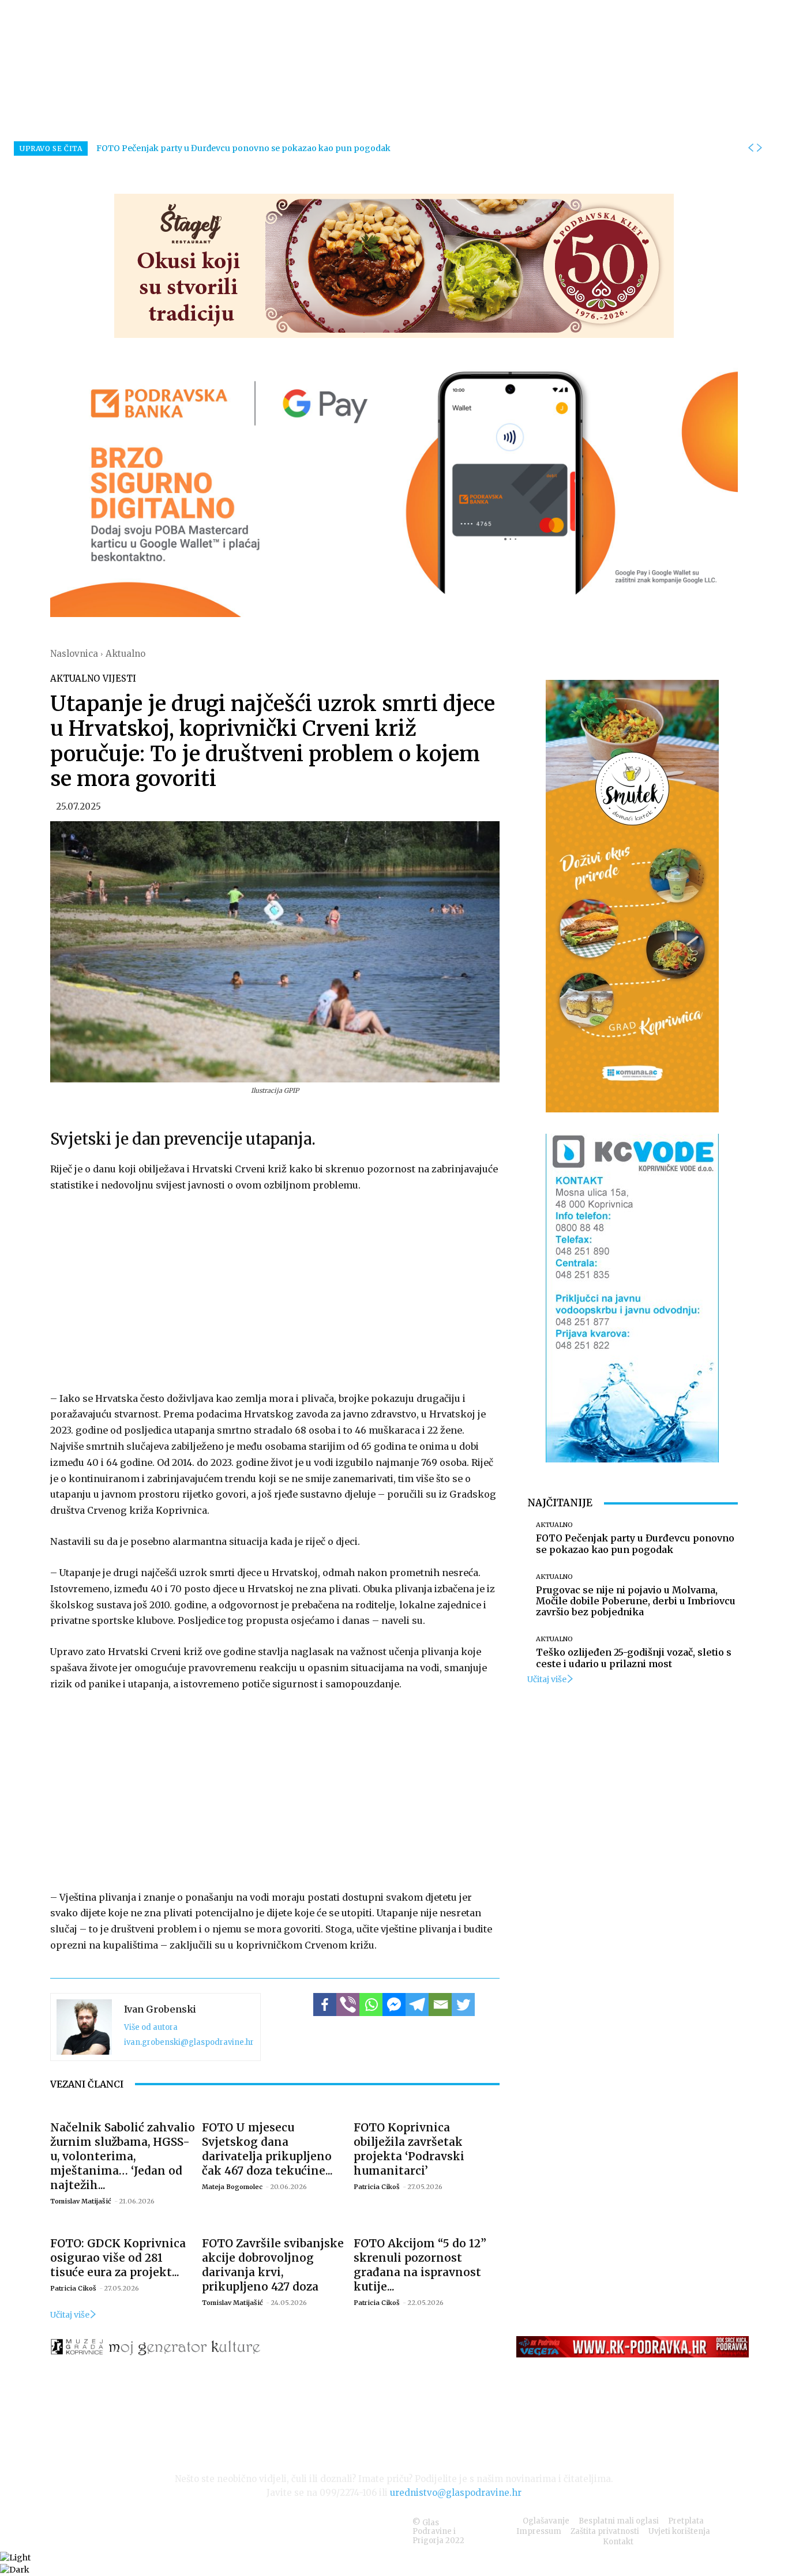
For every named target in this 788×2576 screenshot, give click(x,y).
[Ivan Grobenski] (84, 2027)
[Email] (440, 2005)
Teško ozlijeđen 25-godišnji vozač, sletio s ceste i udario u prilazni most (634, 1658)
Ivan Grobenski (160, 2009)
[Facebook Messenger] (394, 2005)
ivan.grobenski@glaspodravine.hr (189, 2042)
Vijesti (119, 678)
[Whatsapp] (371, 2005)
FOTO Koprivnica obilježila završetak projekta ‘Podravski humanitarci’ (409, 2149)
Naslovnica (74, 654)
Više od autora (151, 2027)
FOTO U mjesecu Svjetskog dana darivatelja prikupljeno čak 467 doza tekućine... (267, 2149)
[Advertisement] (275, 1289)
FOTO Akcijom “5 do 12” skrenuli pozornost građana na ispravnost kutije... (420, 2265)
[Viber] (348, 2005)
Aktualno (125, 654)
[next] (759, 148)
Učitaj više (70, 2315)
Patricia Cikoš (377, 2187)
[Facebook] (325, 2005)
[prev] (751, 148)
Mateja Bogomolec (232, 2187)
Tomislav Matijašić (81, 2201)
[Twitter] (463, 2005)
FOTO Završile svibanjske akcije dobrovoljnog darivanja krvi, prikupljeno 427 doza (273, 2265)
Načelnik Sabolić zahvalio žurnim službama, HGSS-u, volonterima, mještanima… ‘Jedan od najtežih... (123, 2156)
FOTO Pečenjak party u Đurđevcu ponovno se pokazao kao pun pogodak (243, 148)
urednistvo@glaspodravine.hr (456, 2493)
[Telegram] (417, 2005)
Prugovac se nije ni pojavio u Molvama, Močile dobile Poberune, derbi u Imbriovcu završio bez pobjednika (636, 1601)
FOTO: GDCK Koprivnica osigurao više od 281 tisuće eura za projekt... (118, 2258)
